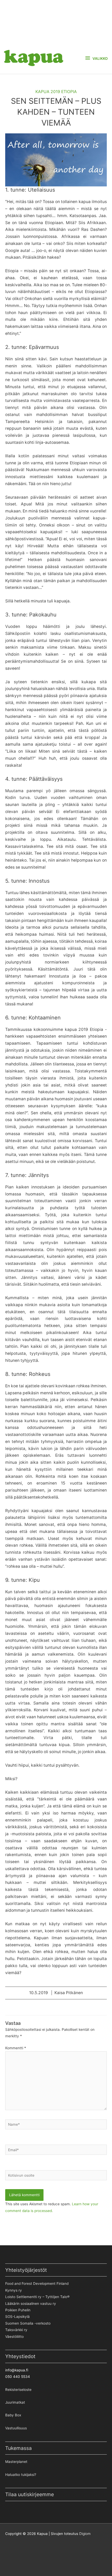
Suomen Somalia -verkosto (28, 2323)
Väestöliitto (14, 2337)
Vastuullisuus (16, 2428)
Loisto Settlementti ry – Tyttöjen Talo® (37, 2297)
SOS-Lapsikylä (17, 2317)
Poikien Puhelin (18, 2310)
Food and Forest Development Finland (37, 2284)
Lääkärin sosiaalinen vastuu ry (31, 2304)
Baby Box (13, 2415)
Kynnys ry (14, 2290)
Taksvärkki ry (16, 2330)
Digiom (85, 2534)
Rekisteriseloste (18, 2390)
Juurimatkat (15, 2402)
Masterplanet (16, 2462)
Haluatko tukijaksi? (21, 2475)
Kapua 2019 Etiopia (56, 92)
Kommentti (16, 2048)
